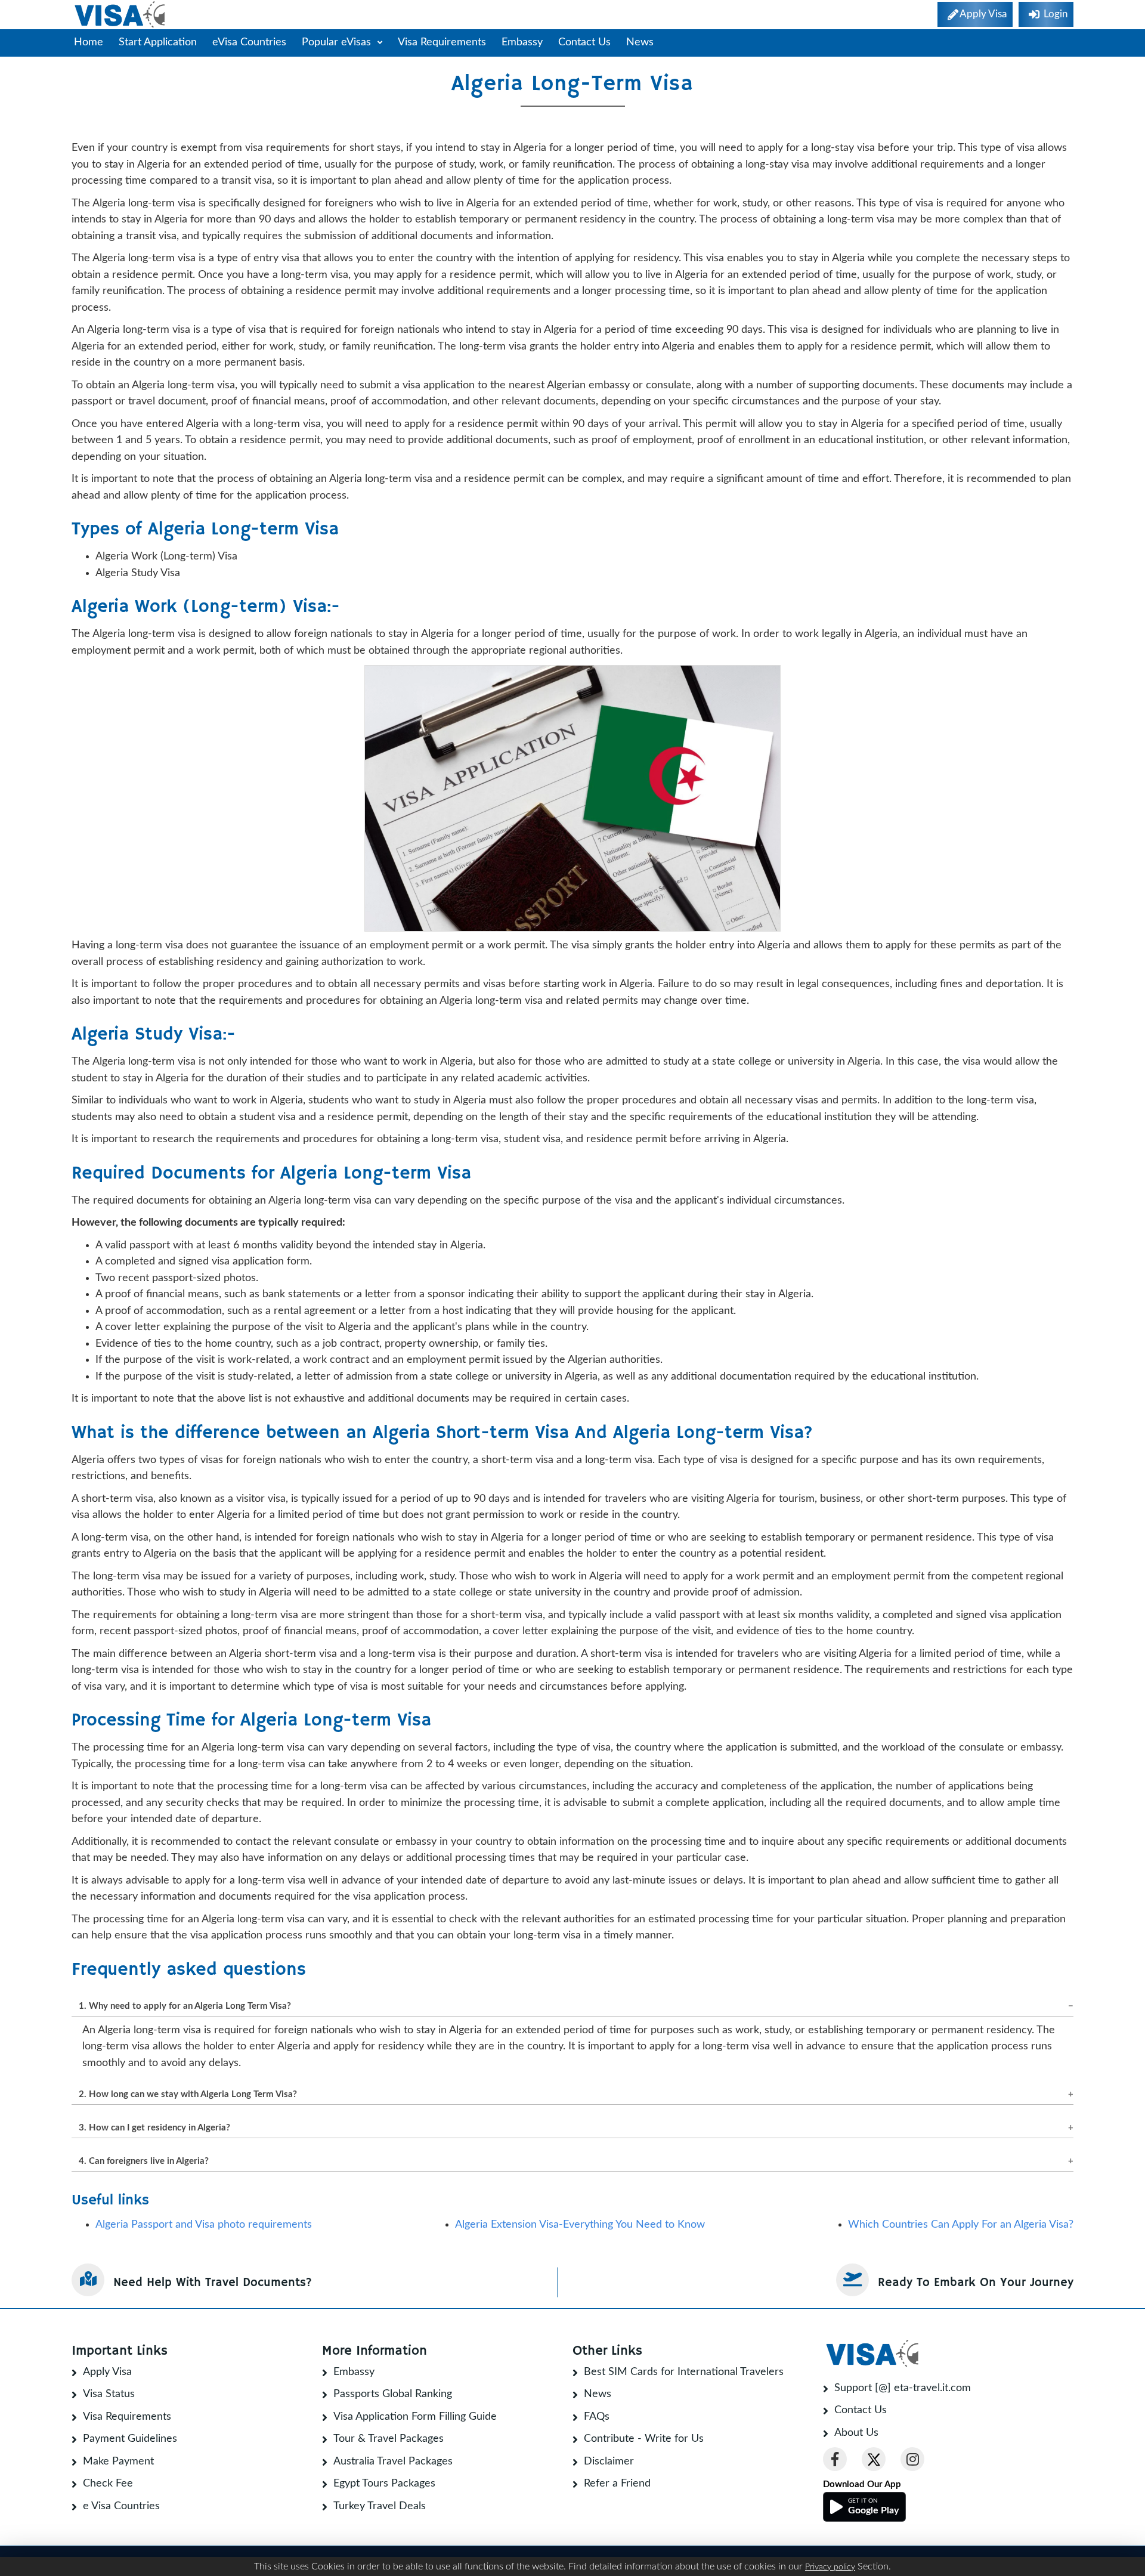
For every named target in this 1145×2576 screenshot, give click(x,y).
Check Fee (108, 2484)
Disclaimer (609, 2461)
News (640, 42)
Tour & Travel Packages (389, 2439)
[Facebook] (835, 2459)
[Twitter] (874, 2459)
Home (89, 42)
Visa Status (109, 2394)
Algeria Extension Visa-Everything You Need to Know (580, 2225)
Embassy (522, 42)
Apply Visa (107, 2372)
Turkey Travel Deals (380, 2506)
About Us (856, 2433)
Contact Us (584, 42)
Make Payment (118, 2461)
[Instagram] (912, 2459)
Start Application (158, 42)
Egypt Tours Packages (384, 2484)
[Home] (121, 15)
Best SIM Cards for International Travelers (684, 2372)
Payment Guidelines (130, 2439)
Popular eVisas (338, 42)
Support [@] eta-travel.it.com (903, 2388)
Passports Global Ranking (393, 2394)
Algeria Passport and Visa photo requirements (204, 2225)
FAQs (597, 2417)
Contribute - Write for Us (644, 2439)
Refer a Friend (617, 2484)
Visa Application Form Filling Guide (415, 2417)
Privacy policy (830, 2567)
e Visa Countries (121, 2506)
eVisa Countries (249, 42)
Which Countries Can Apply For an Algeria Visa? (961, 2225)
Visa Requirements (442, 42)
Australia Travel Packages (393, 2461)
